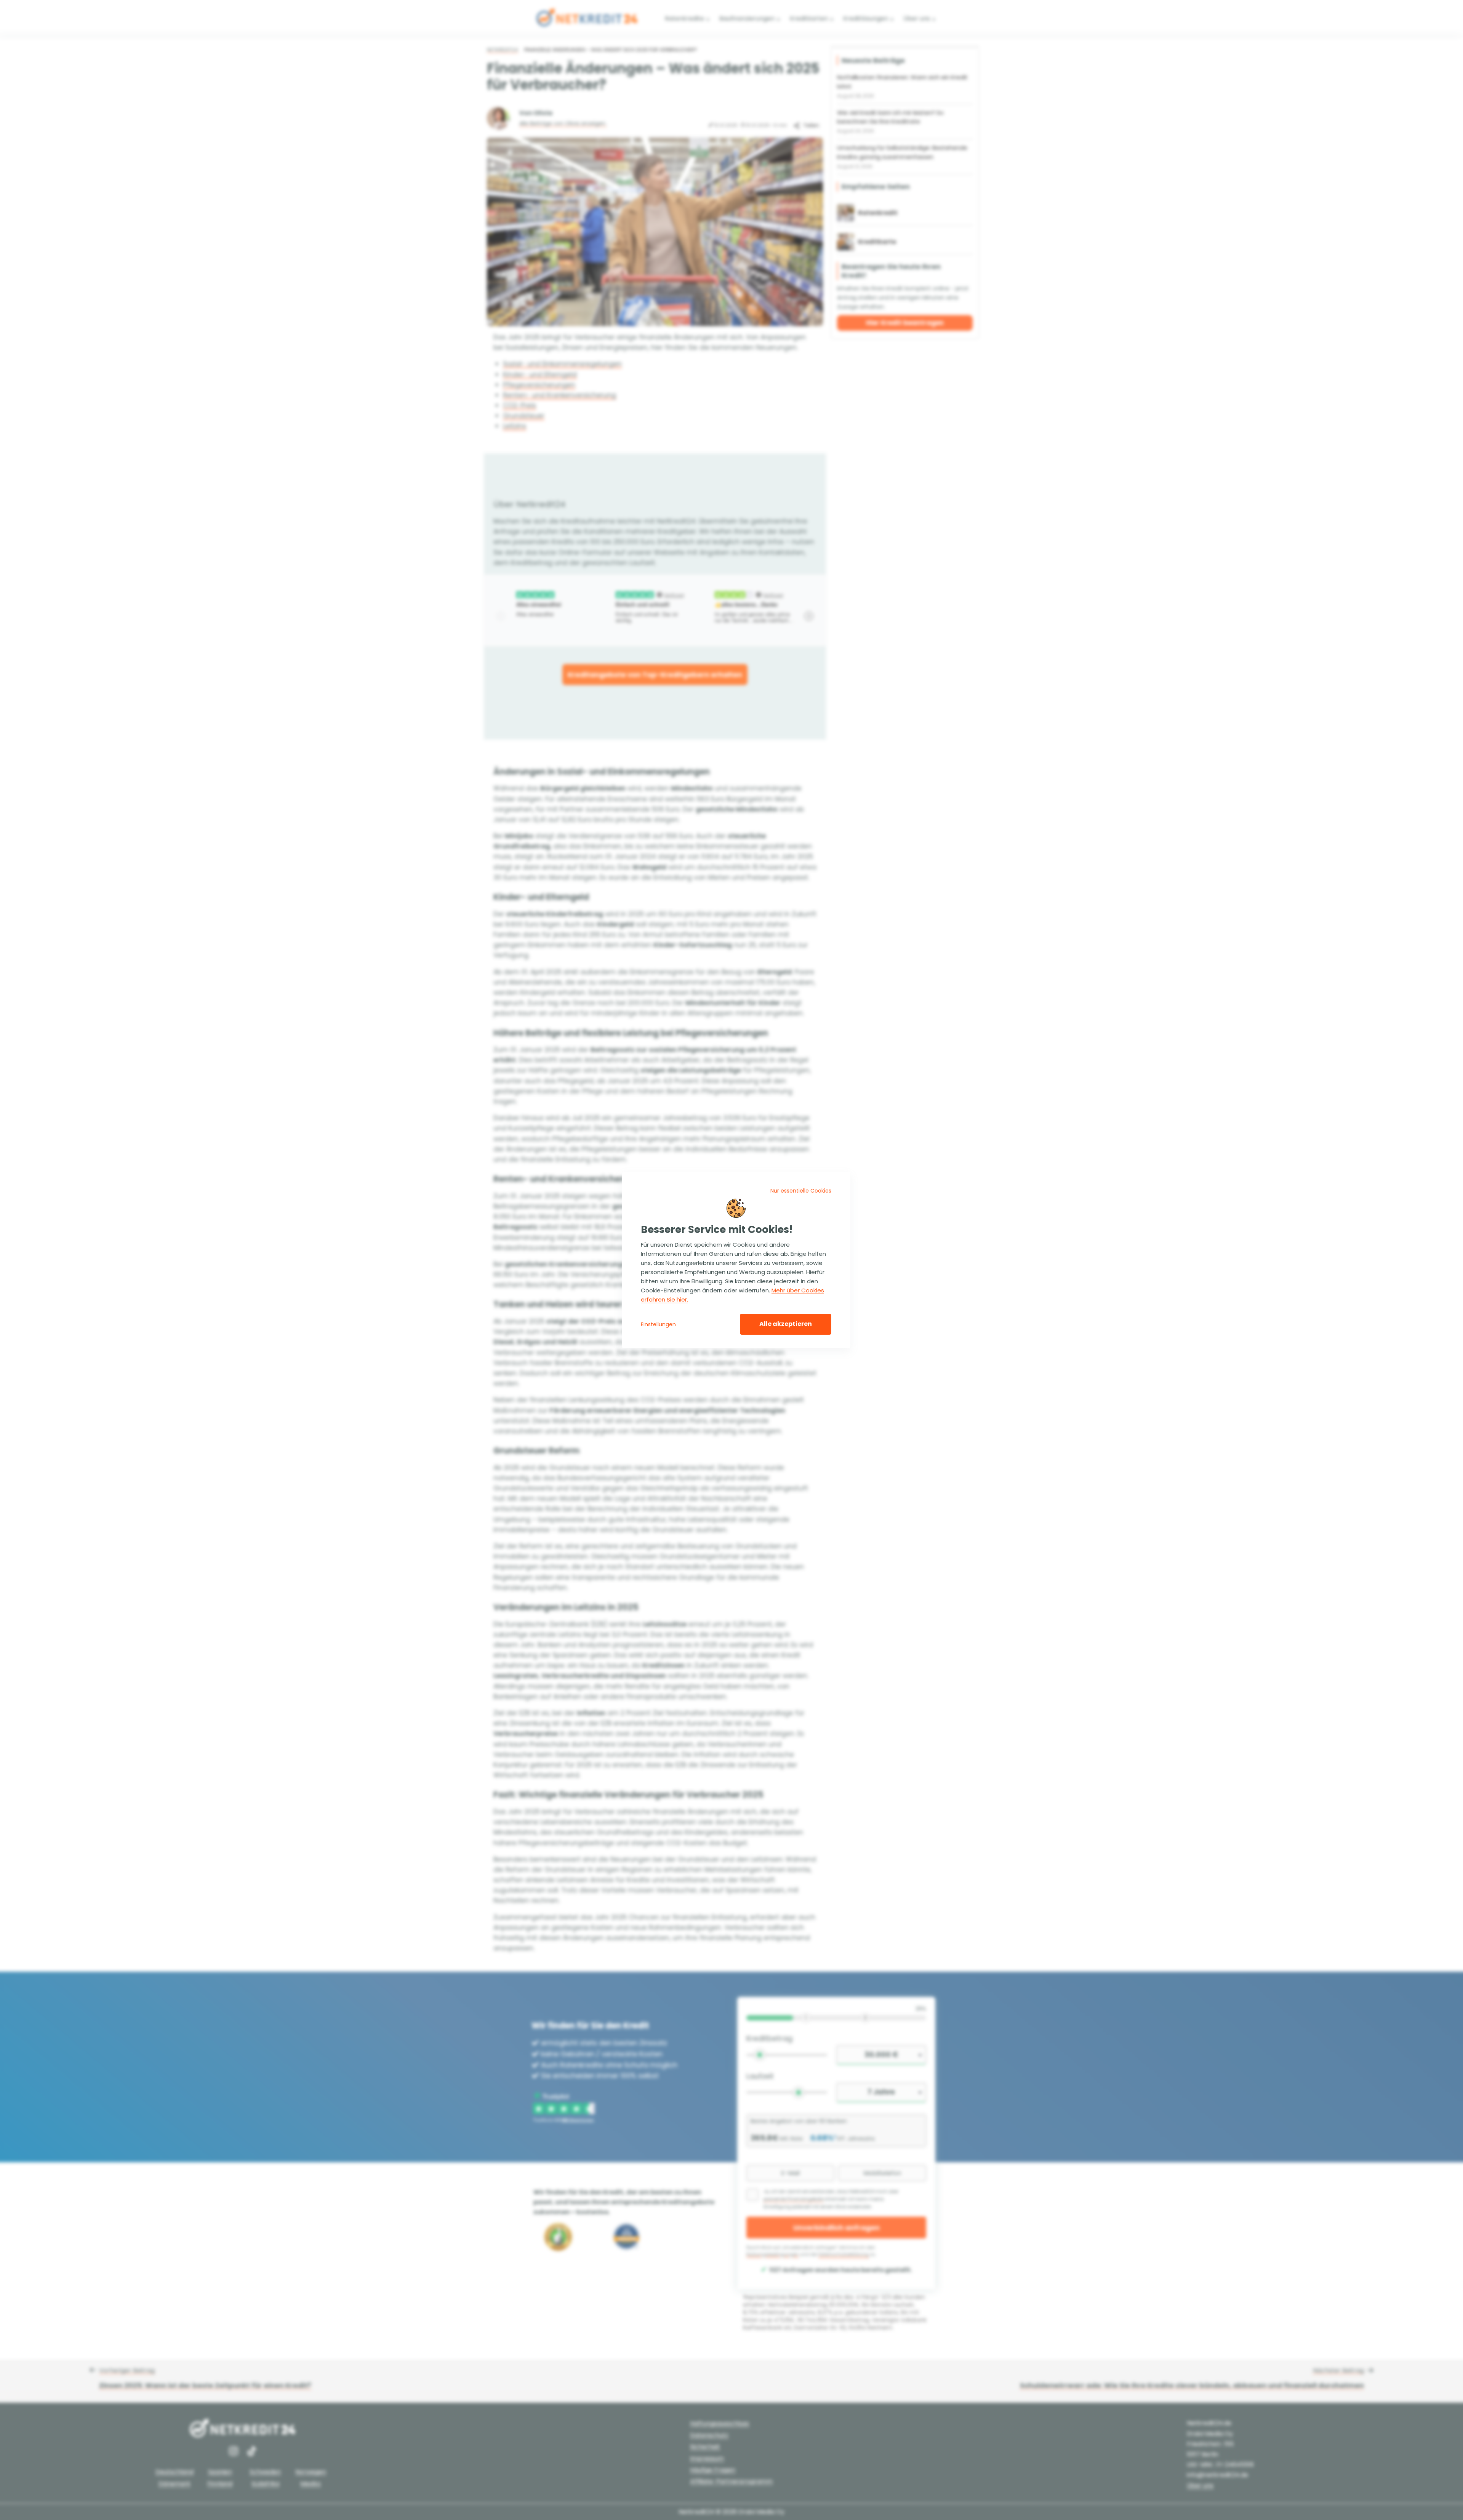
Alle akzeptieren (786, 1324)
